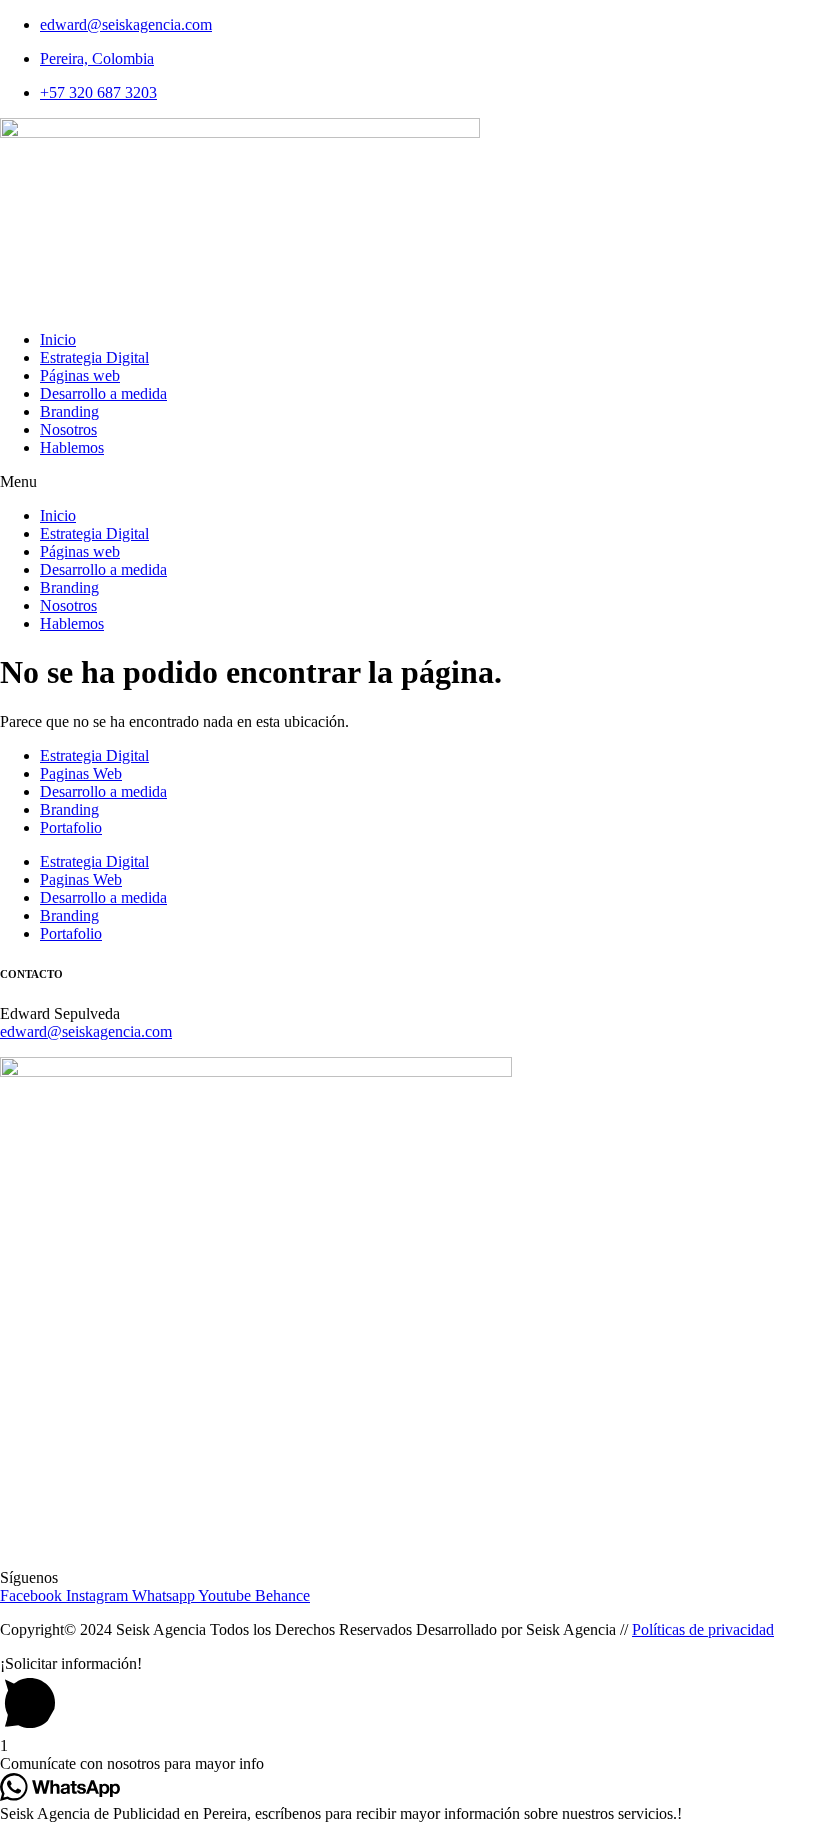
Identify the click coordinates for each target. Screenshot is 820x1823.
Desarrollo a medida (103, 393)
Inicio (58, 339)
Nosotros (68, 429)
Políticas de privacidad (703, 1629)
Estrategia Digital (94, 357)
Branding (69, 411)
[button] (410, 482)
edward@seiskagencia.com (86, 1031)
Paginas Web (81, 773)
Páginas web (80, 375)
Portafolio (71, 827)
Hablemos (72, 447)
